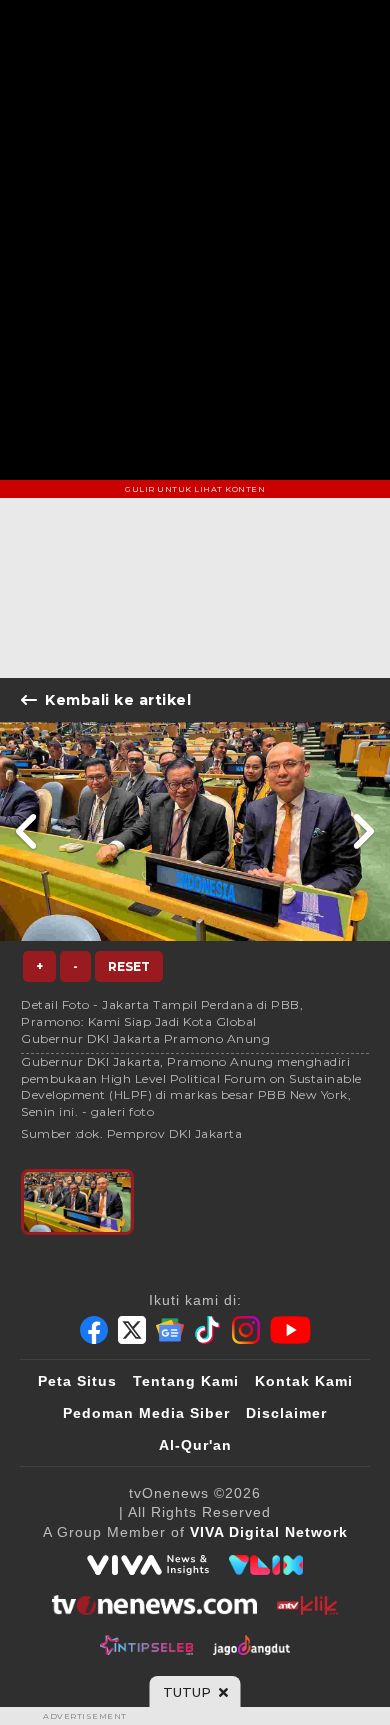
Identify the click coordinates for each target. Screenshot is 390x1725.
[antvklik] (307, 1605)
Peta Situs (77, 1381)
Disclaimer (286, 1413)
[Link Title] (27, 831)
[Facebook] (94, 1330)
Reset (129, 966)
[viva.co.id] (148, 1565)
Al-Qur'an (195, 1445)
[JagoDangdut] (251, 1645)
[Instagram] (246, 1330)
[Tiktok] (208, 1330)
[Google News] (170, 1330)
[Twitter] (132, 1330)
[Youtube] (290, 1330)
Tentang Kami (186, 1381)
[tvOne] (154, 1605)
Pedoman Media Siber (146, 1413)
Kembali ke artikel (118, 700)
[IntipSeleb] (146, 1645)
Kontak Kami (304, 1381)
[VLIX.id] (266, 1565)
